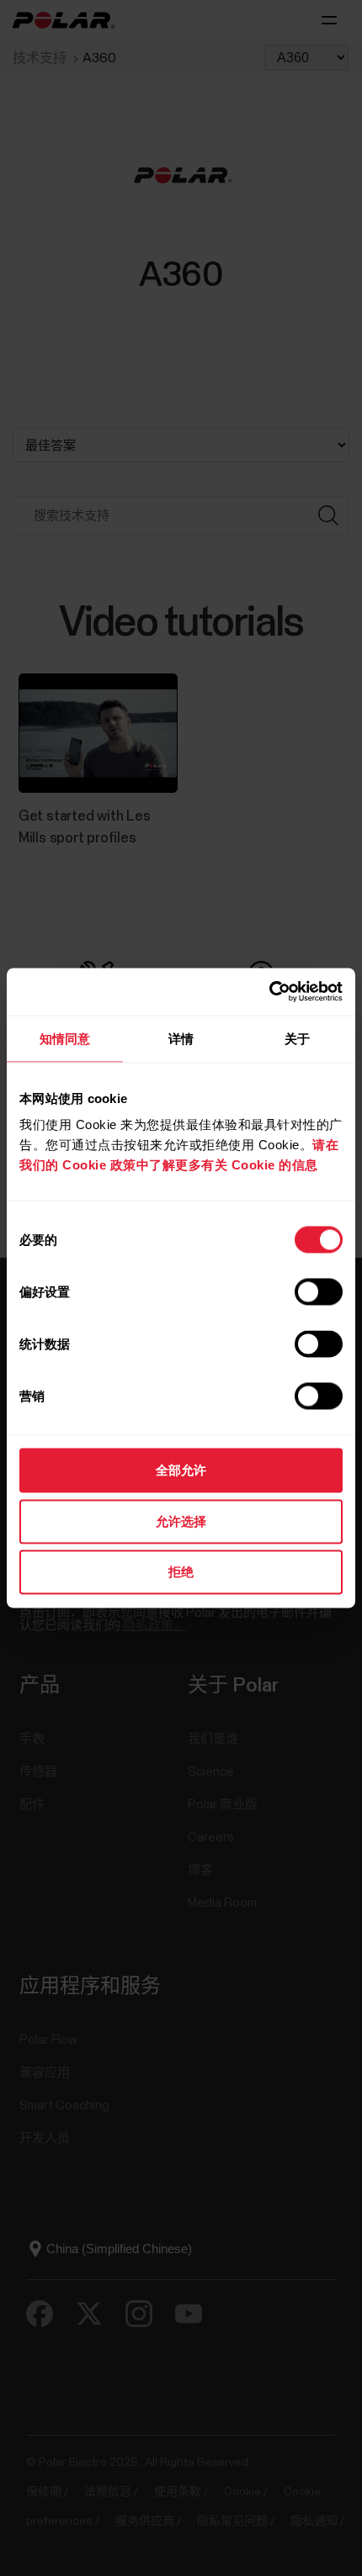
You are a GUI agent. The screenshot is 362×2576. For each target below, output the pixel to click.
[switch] (319, 1292)
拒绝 (181, 1572)
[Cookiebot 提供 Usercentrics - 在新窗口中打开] (269, 992)
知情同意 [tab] (65, 1038)
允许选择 (181, 1520)
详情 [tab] (181, 1038)
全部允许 (181, 1470)
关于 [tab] (297, 1038)
